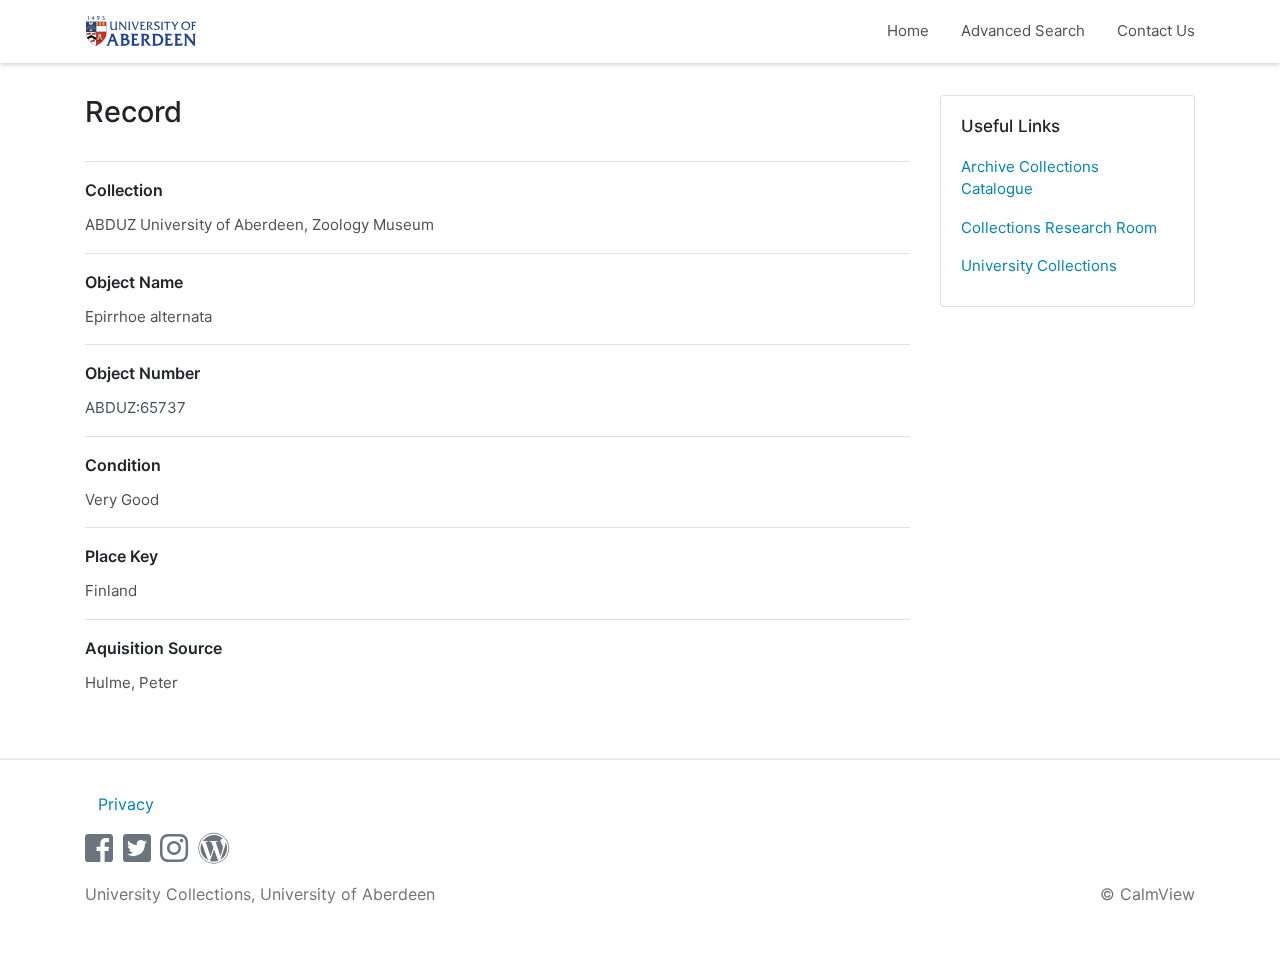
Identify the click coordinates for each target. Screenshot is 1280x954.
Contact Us (1156, 30)
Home (908, 30)
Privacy (126, 804)
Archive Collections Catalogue (1030, 178)
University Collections (1039, 265)
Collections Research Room (1059, 227)
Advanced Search (1023, 30)
